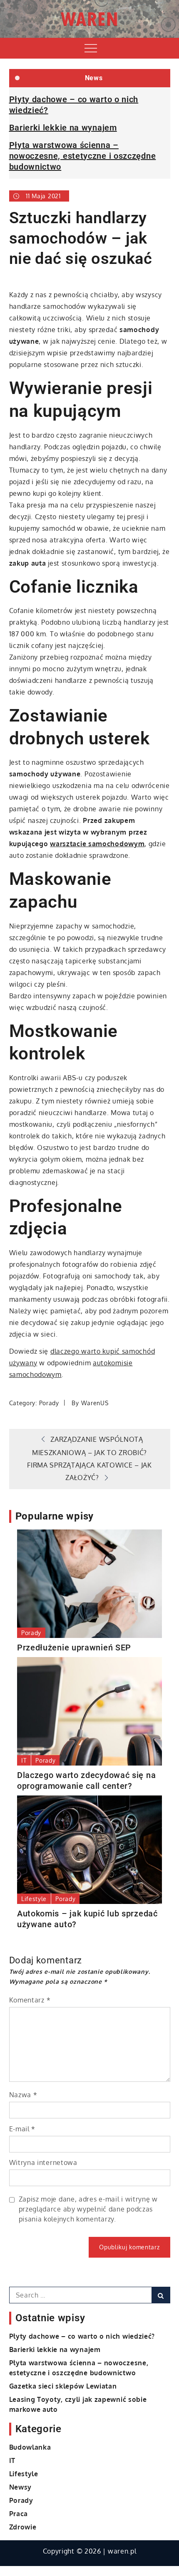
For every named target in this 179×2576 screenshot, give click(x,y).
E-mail (22, 2129)
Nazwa (23, 2095)
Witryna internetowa (43, 2162)
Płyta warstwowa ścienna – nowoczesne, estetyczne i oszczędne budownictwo (83, 156)
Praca (19, 2514)
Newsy (21, 2487)
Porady (49, 1403)
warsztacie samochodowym (97, 844)
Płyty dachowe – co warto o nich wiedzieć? (82, 2336)
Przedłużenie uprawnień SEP (74, 1648)
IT (24, 1760)
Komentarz (30, 2000)
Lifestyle (34, 1899)
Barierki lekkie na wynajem (63, 128)
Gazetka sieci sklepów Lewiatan (63, 2386)
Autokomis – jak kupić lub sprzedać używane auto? (87, 1919)
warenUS (95, 1403)
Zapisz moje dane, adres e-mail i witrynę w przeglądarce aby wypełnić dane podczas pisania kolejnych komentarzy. (88, 2209)
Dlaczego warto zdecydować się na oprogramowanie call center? (86, 1781)
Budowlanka (30, 2447)
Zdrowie (23, 2527)
